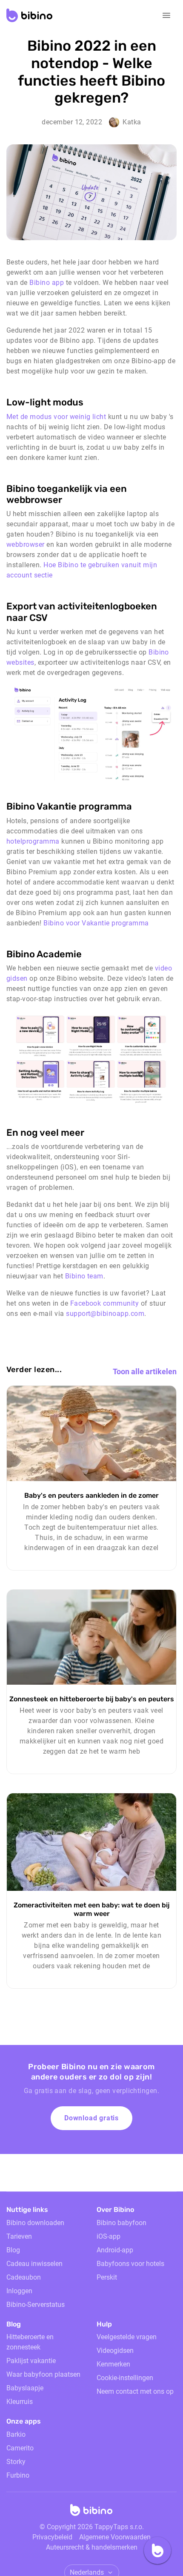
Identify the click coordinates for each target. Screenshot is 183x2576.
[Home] (91, 2513)
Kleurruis (20, 2402)
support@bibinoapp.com (105, 1314)
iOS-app (109, 2236)
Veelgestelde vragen (127, 2337)
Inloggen (19, 2291)
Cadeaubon (24, 2277)
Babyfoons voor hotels (130, 2264)
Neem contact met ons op (135, 2391)
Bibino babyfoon (122, 2223)
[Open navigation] (166, 15)
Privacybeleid (52, 2537)
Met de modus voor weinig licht (56, 417)
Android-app (115, 2250)
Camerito (20, 2448)
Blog (13, 2250)
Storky (16, 2462)
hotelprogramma (33, 841)
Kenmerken (113, 2364)
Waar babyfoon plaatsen (43, 2374)
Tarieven (19, 2236)
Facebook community (106, 1303)
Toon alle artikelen (145, 1371)
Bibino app (46, 283)
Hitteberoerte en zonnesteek (30, 2342)
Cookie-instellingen (125, 2378)
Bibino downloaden (35, 2223)
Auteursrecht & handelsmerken (92, 2547)
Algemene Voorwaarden (115, 2537)
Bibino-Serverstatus (36, 2305)
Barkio (16, 2434)
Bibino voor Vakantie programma (96, 923)
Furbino (18, 2475)
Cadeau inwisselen (34, 2264)
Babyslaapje (25, 2388)
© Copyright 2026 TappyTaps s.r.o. (92, 2527)
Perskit (107, 2277)
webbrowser (26, 544)
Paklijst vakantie (31, 2361)
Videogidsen (115, 2351)
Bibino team (84, 1276)
